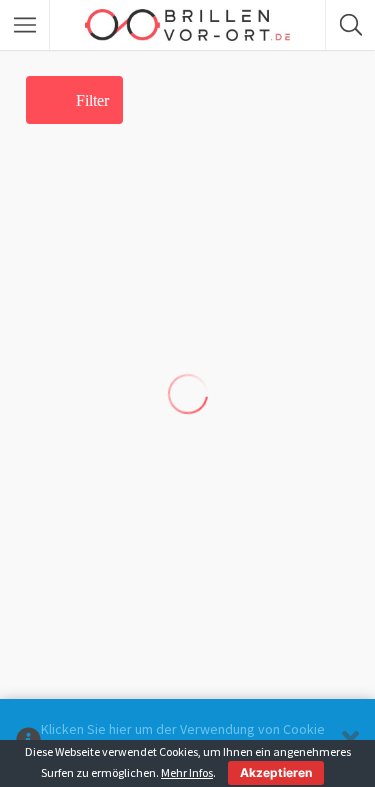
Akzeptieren (276, 772)
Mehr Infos (187, 772)
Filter (92, 100)
